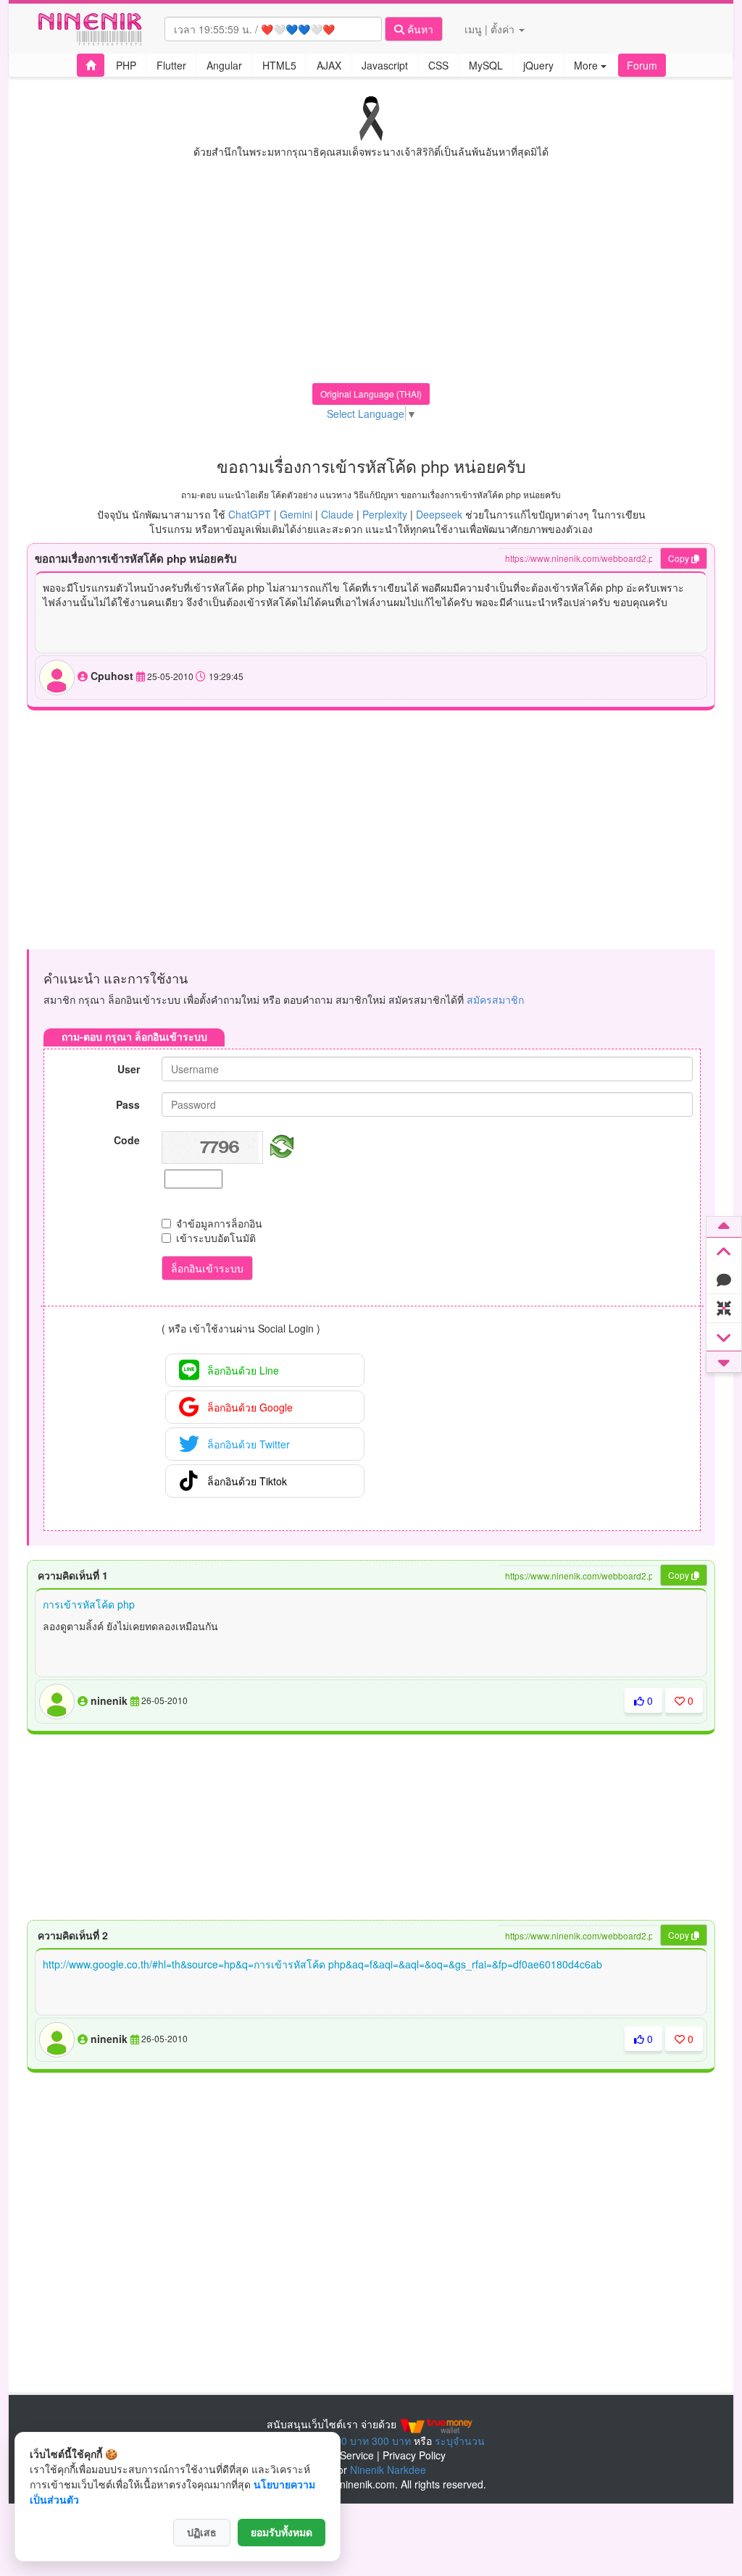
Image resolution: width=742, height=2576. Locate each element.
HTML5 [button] (279, 65)
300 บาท (391, 2441)
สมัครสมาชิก (495, 999)
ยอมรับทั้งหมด (282, 2533)
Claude (337, 514)
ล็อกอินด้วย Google (250, 1407)
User (129, 1069)
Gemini (296, 514)
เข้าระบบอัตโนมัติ (216, 1238)
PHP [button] (126, 65)
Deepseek (439, 514)
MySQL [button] (486, 65)
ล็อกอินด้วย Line (243, 1370)
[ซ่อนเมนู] (724, 1309)
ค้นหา (419, 29)
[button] (91, 65)
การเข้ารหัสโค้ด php (89, 1604)
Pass (128, 1104)
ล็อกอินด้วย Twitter (249, 1444)
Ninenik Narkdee (388, 2470)
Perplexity (385, 514)
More (587, 65)
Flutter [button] (171, 65)
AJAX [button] (329, 65)
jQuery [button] (538, 65)
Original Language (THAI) (371, 394)
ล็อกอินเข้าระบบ (207, 1268)
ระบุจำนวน (460, 2441)
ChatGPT (250, 514)
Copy (680, 558)
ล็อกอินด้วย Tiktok (247, 1481)
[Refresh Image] (279, 1144)
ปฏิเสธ (202, 2533)
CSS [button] (438, 65)
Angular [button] (224, 65)
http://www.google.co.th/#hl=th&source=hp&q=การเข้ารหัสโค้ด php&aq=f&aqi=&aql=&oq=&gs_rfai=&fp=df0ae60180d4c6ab (322, 1964)
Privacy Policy (414, 2455)
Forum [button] (642, 65)
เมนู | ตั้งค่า (491, 29)
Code (127, 1140)
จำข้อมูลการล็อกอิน (219, 1223)
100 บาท (349, 2441)
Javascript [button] (385, 65)
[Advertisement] (371, 282)
